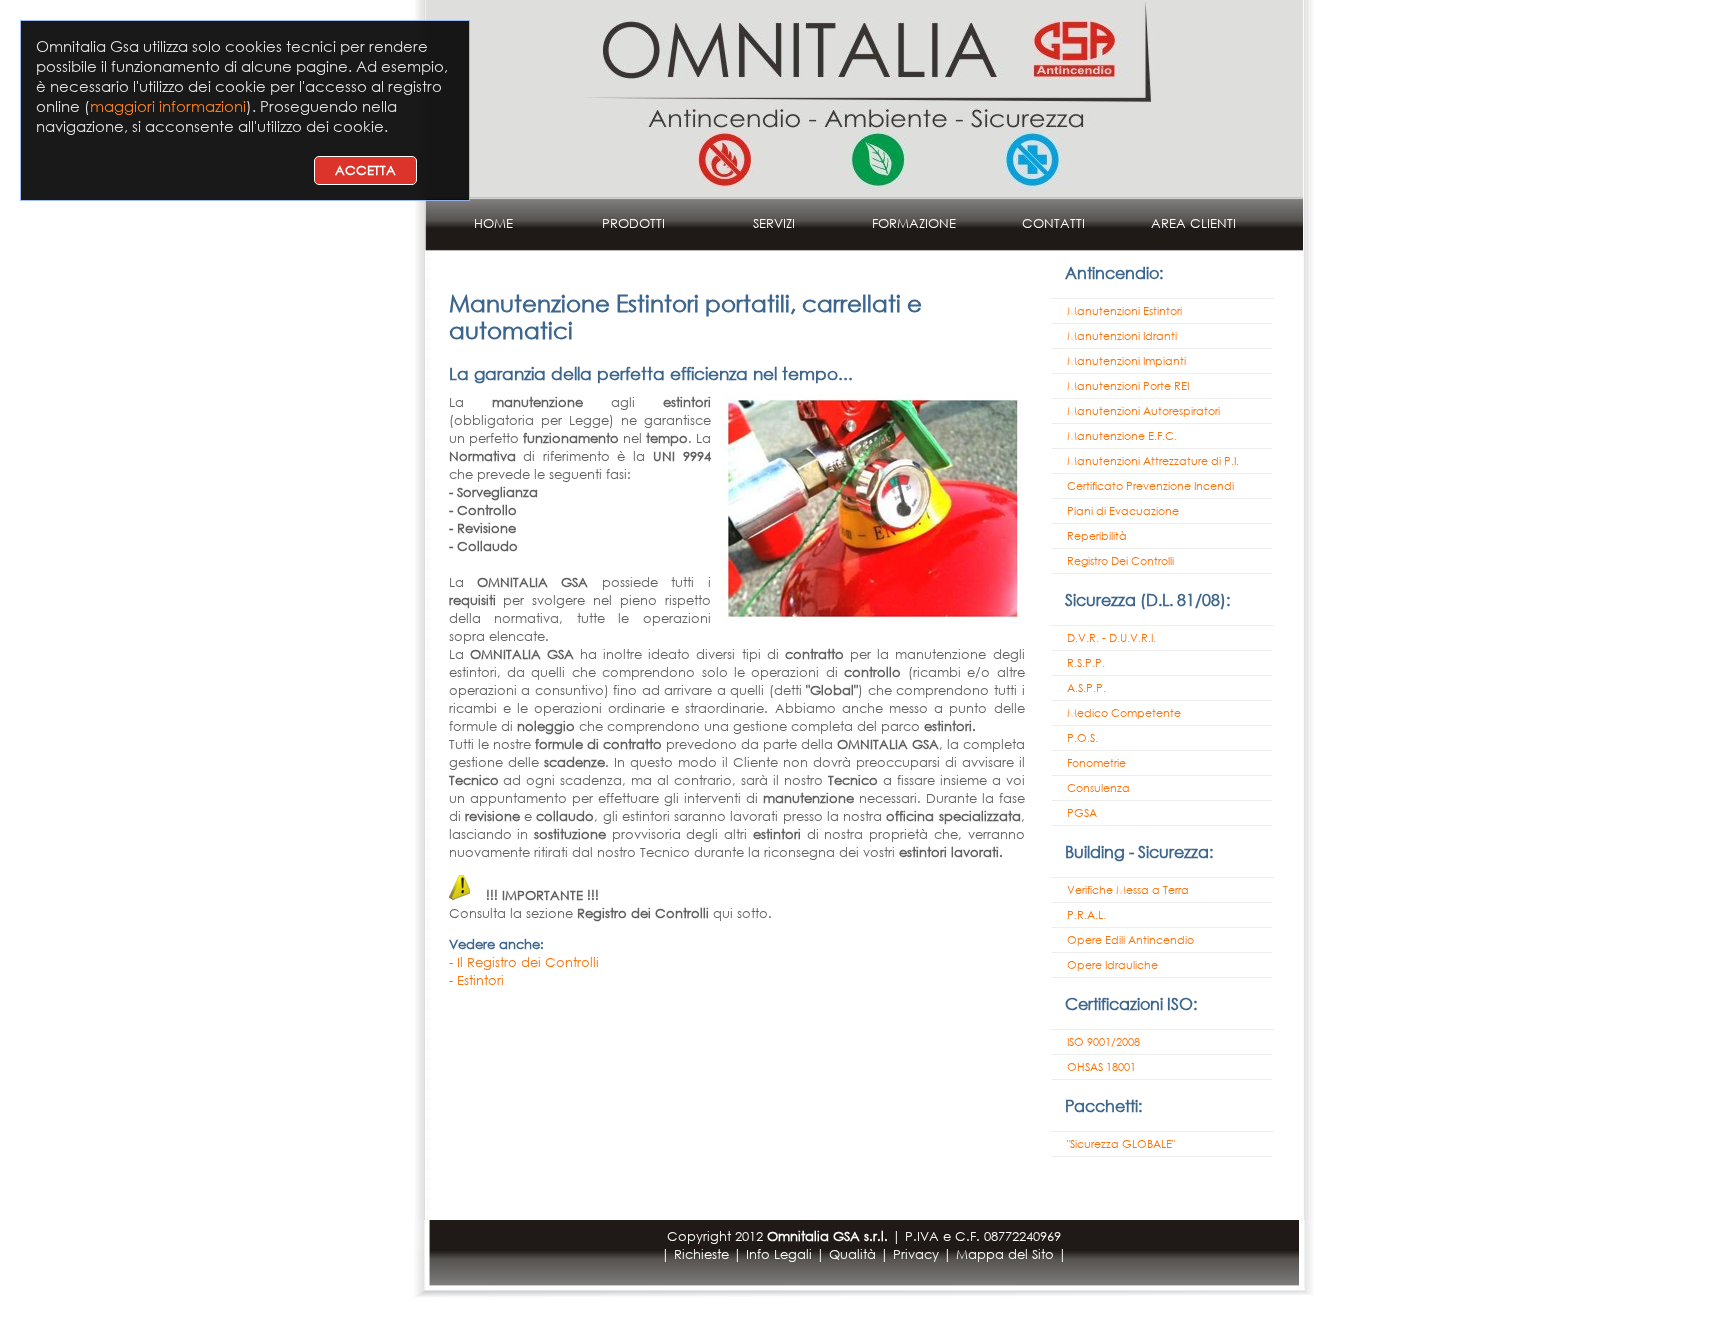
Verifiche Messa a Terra (1128, 890)
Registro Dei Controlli (1120, 561)
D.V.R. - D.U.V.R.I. (1111, 638)
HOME (493, 223)
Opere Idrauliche (1112, 965)
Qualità (852, 1254)
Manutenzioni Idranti (1122, 336)
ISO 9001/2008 (1103, 1042)
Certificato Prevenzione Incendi (1150, 486)
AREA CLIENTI (1193, 223)
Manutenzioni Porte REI (1128, 386)
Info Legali (779, 1254)
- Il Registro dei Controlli (524, 962)
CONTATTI (1053, 223)
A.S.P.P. (1086, 688)
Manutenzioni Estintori (1124, 311)
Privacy (916, 1254)
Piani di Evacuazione (1123, 511)
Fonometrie (1096, 763)
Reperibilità (1097, 536)
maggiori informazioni (168, 106)
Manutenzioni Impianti (1126, 361)
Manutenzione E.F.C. (1122, 436)
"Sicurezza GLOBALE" (1121, 1144)
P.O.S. (1082, 738)
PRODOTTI (633, 223)
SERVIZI (774, 223)
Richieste (701, 1254)
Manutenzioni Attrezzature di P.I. (1153, 461)
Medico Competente (1124, 713)
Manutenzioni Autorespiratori (1143, 411)
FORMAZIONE (914, 223)
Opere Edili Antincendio (1130, 940)
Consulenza (1098, 788)
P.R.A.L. (1086, 915)
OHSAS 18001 (1101, 1067)
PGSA (1082, 813)
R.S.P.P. (1086, 663)
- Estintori (476, 980)
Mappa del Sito (1005, 1254)
